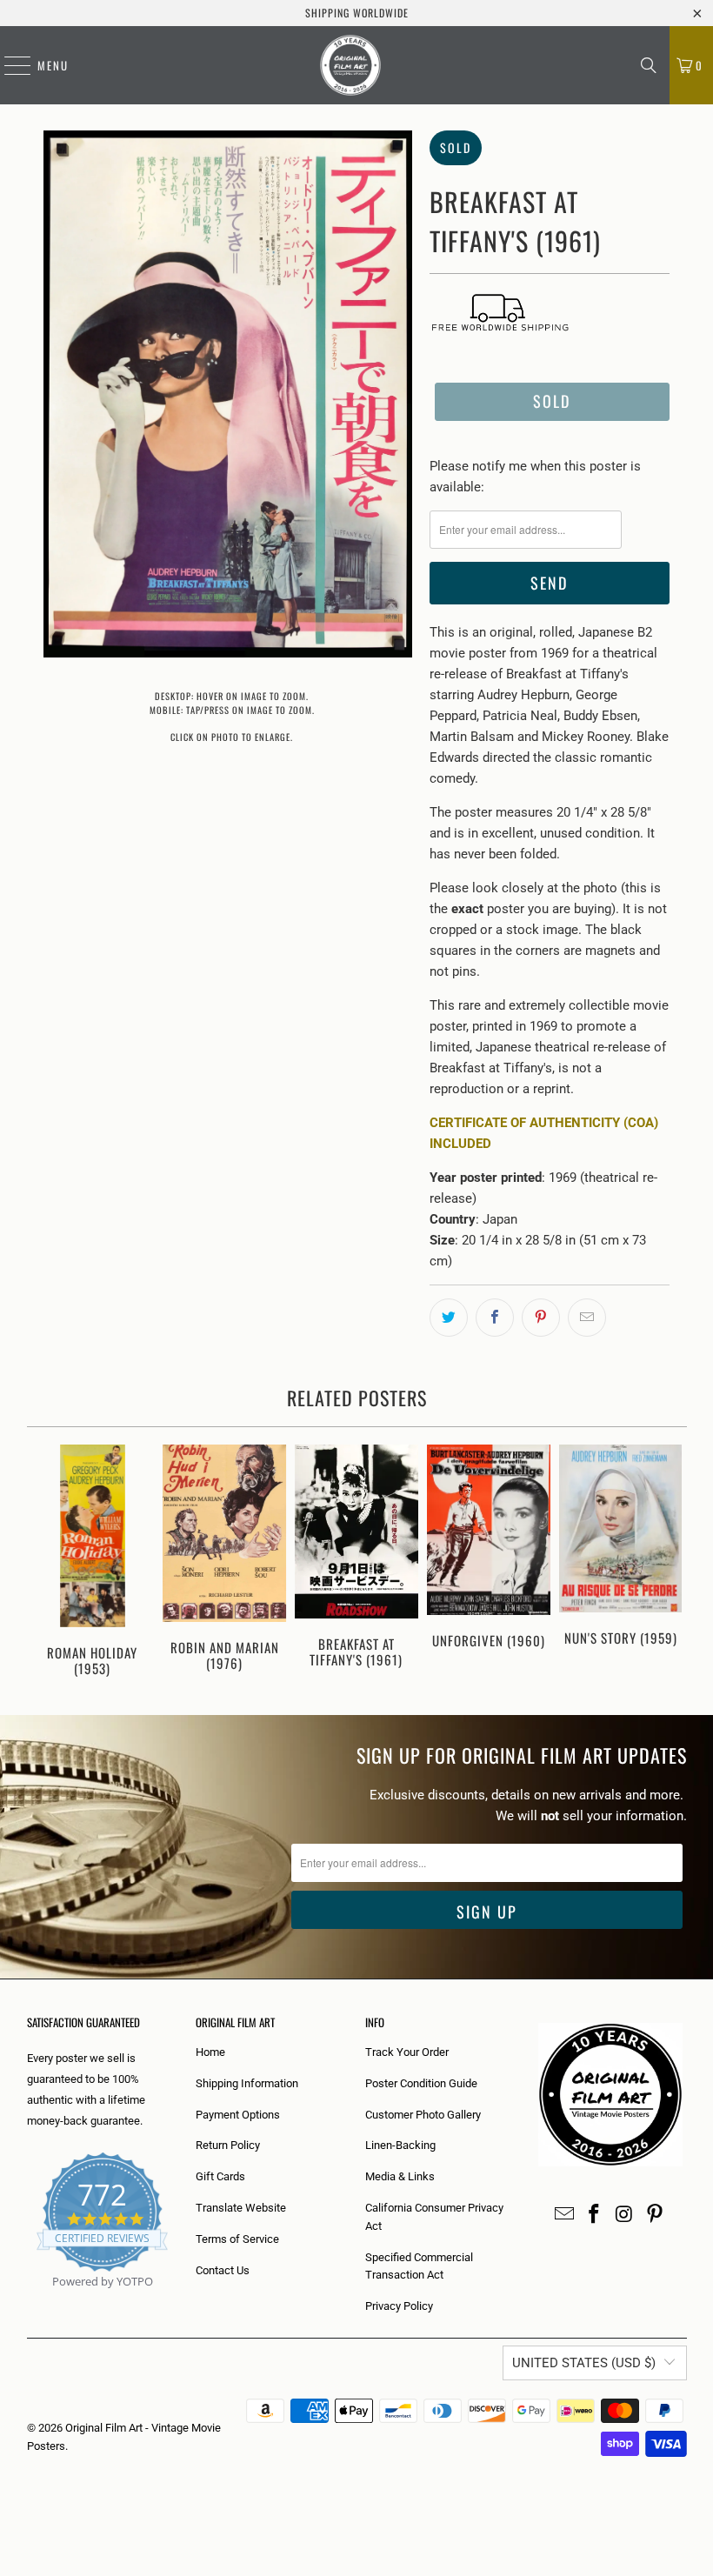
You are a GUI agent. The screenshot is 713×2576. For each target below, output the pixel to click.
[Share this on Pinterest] (541, 1318)
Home (210, 2052)
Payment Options (238, 2115)
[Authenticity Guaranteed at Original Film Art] (28, 2302)
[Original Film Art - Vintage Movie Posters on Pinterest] (655, 2215)
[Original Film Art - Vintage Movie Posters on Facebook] (595, 2215)
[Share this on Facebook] (495, 1318)
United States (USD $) (584, 2363)
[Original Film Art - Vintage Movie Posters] (350, 65)
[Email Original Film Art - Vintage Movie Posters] (564, 2215)
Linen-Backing (400, 2145)
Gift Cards (220, 2176)
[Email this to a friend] (587, 1318)
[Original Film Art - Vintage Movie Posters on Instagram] (625, 2215)
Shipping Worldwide (357, 13)
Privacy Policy (399, 2306)
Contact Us (223, 2270)
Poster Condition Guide (421, 2083)
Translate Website (241, 2208)
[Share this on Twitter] (449, 1318)
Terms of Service (237, 2239)
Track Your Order (407, 2052)
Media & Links (400, 2176)
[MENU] (9, 65)
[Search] (649, 65)
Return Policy (228, 2145)
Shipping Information (247, 2083)
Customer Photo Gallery (423, 2115)
